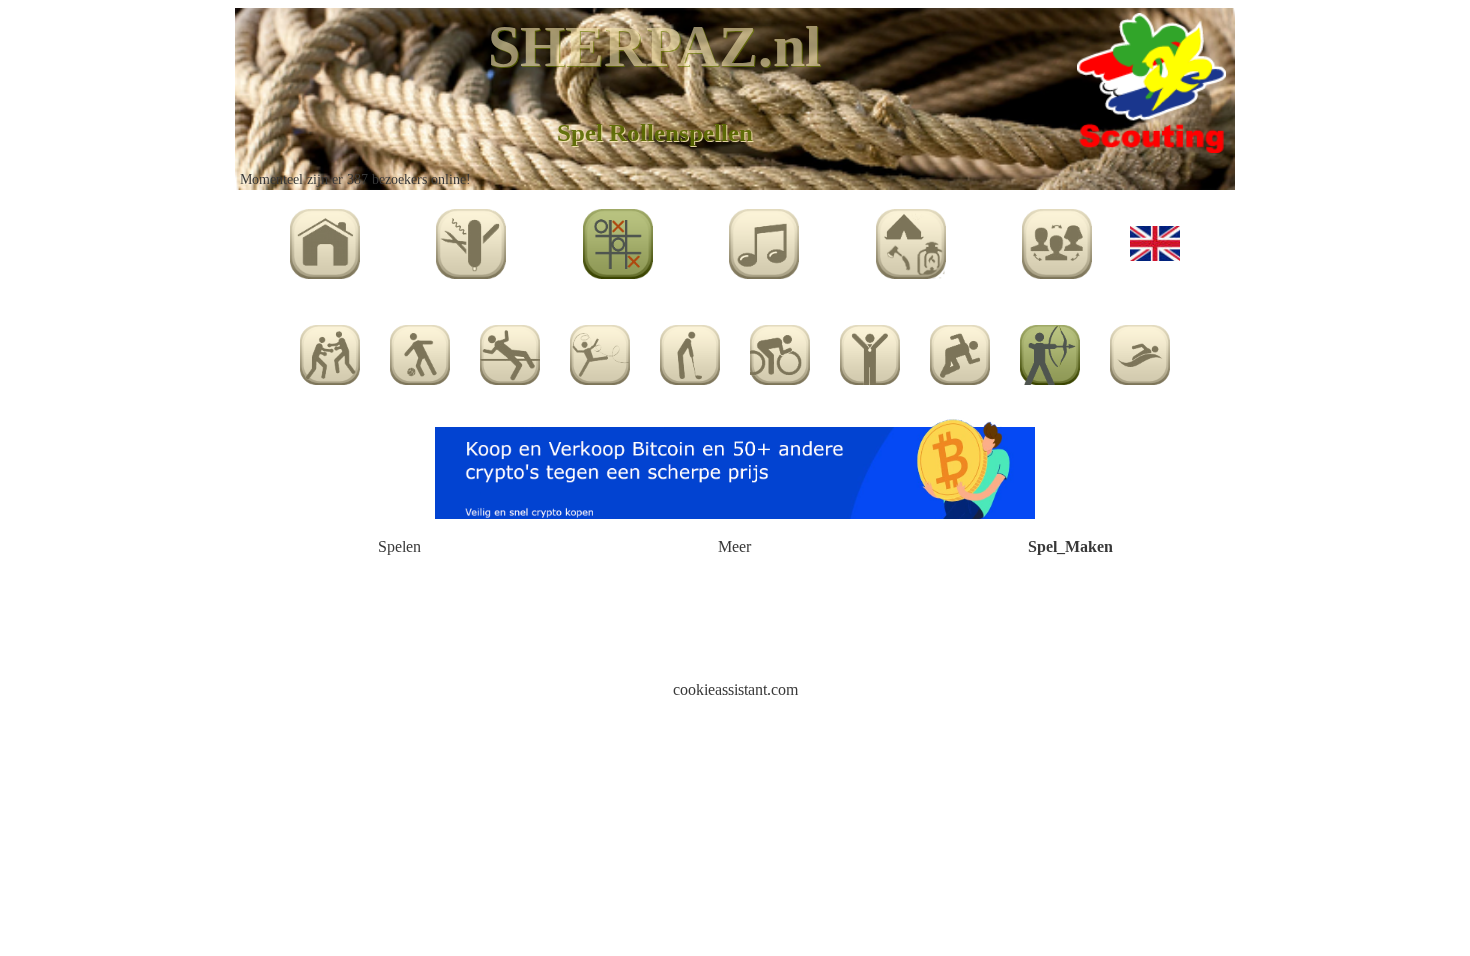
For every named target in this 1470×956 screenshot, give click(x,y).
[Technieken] (471, 238)
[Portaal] (1057, 238)
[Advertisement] (735, 633)
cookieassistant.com (735, 689)
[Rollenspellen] (1050, 349)
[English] (1155, 238)
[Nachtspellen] (690, 349)
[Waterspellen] (1140, 349)
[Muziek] (764, 238)
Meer (734, 546)
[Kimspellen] (600, 349)
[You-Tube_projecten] (911, 238)
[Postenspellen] (780, 349)
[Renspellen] (960, 349)
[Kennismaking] (330, 349)
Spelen (399, 546)
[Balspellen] (420, 349)
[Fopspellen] (510, 349)
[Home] (325, 238)
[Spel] (618, 238)
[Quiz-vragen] (870, 349)
